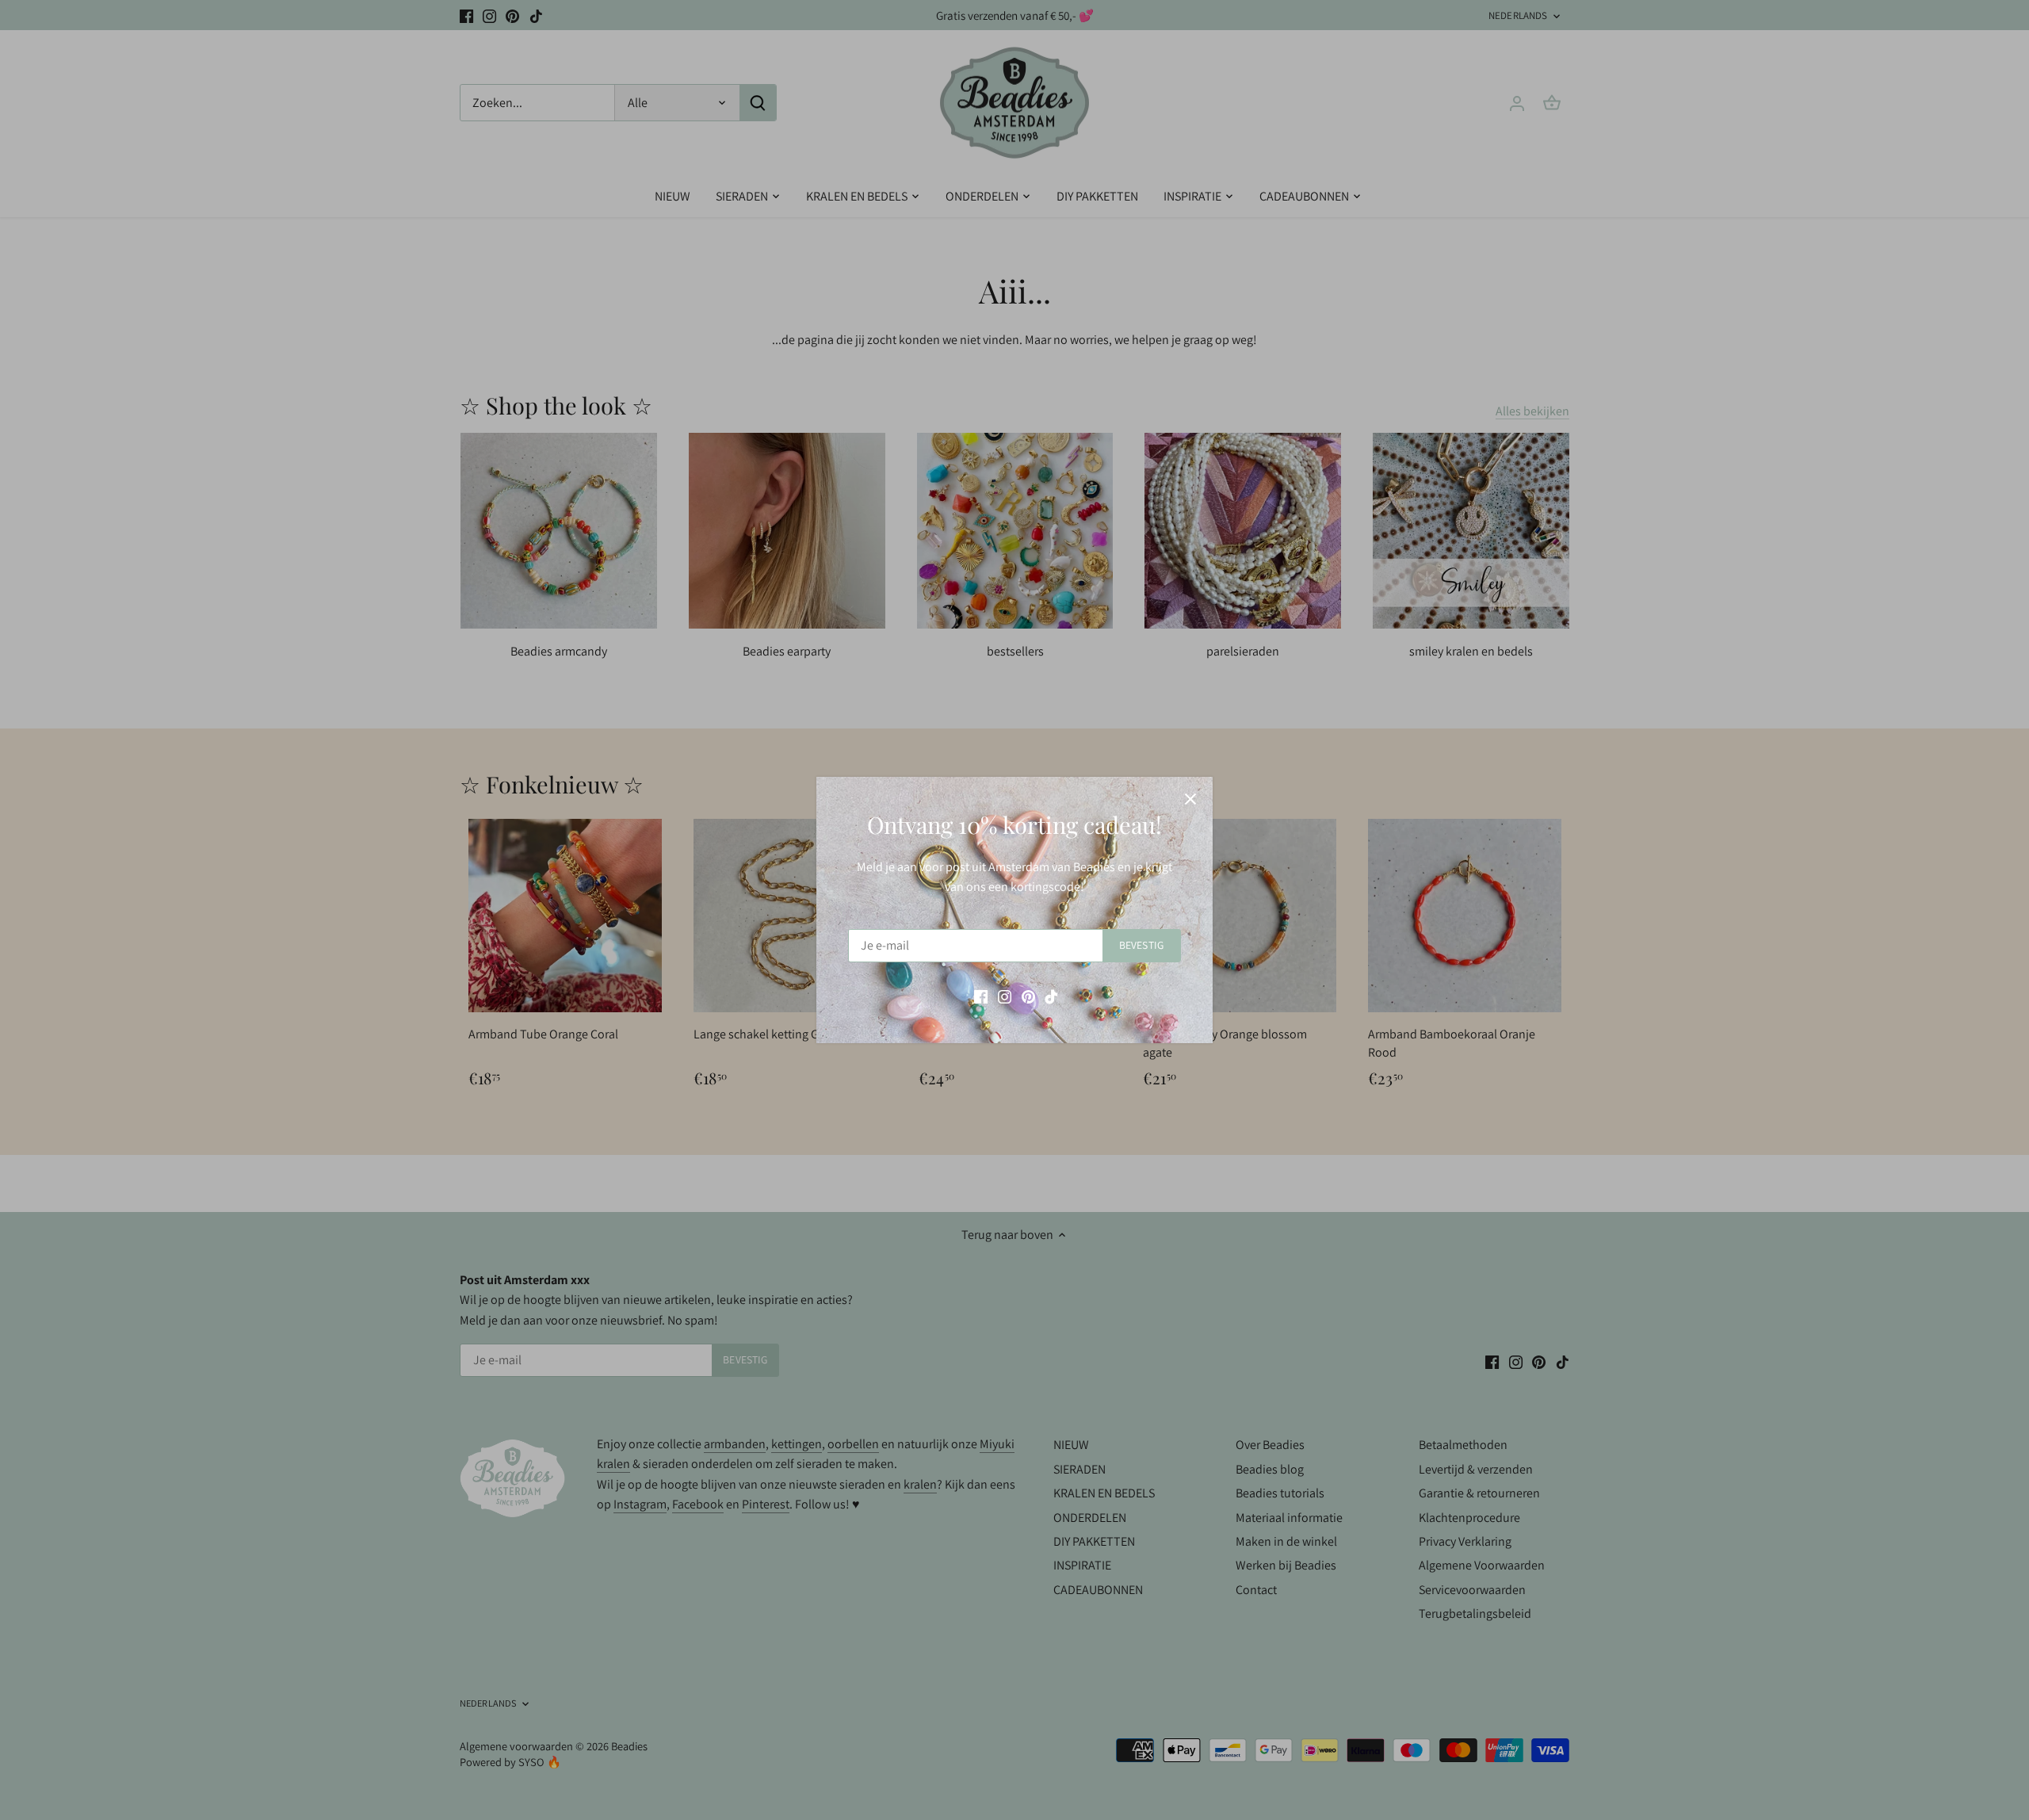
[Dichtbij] (1190, 799)
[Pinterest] (1028, 996)
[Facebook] (981, 996)
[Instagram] (1005, 996)
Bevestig (1141, 945)
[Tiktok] (1051, 996)
